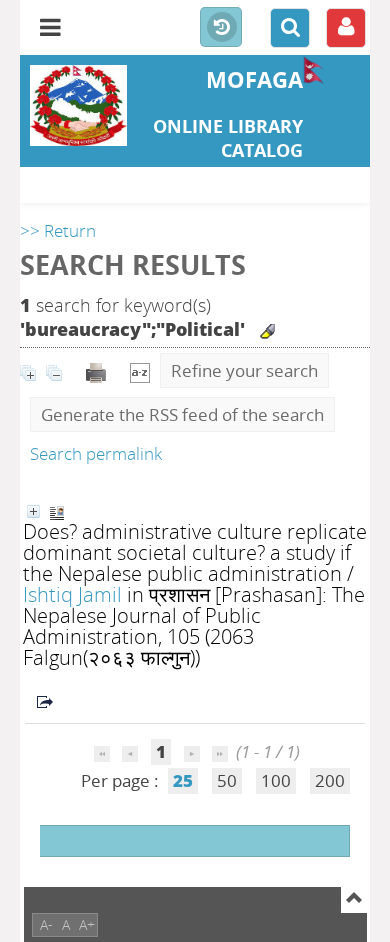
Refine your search (244, 370)
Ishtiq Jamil (72, 594)
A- (46, 924)
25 (183, 780)
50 (227, 780)
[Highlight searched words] (267, 331)
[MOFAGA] (78, 105)
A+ (87, 924)
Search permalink (96, 453)
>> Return (58, 230)
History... (221, 28)
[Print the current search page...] (98, 370)
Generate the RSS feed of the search (182, 414)
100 (276, 780)
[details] (33, 511)
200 (330, 780)
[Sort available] (140, 370)
